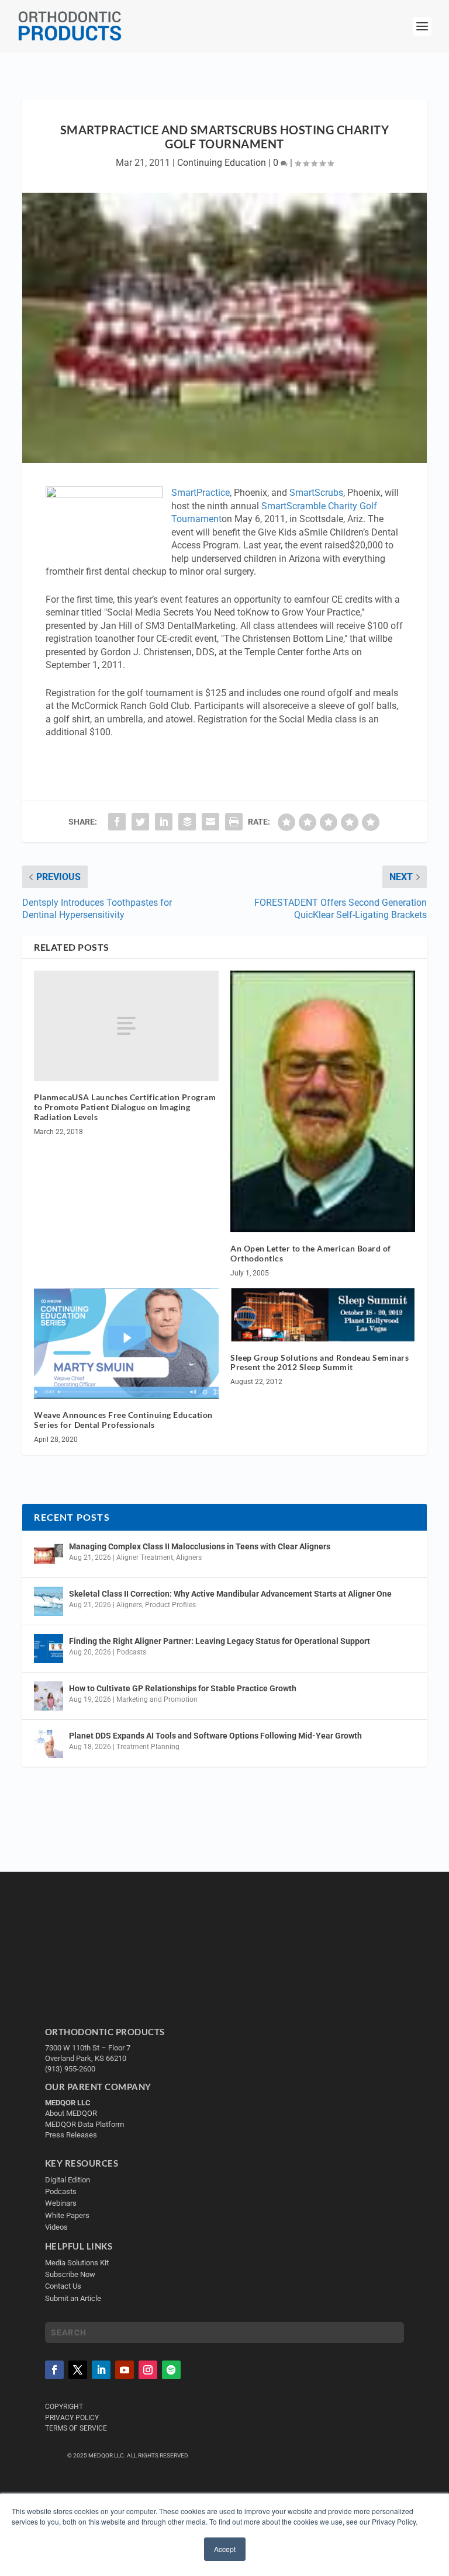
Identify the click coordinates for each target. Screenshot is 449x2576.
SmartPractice (201, 493)
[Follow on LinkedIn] (101, 2370)
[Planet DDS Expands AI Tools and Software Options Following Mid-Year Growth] (49, 1743)
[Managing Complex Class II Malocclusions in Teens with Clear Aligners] (49, 1554)
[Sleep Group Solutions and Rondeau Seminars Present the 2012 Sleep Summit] (323, 1315)
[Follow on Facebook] (54, 2370)
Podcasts (131, 1652)
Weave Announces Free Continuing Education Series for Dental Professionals (123, 1420)
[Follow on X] (78, 2370)
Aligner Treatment (145, 1558)
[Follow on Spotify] (171, 2370)
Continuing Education (222, 163)
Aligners (189, 1558)
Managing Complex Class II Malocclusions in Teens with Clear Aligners (200, 1546)
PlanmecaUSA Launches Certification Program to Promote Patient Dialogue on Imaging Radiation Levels (125, 1107)
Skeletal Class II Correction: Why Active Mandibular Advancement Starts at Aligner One (231, 1594)
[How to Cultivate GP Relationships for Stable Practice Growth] (49, 1696)
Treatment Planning (148, 1747)
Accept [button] (225, 2549)
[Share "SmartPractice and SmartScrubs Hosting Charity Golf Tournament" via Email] (210, 822)
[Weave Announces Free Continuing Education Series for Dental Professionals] (126, 1343)
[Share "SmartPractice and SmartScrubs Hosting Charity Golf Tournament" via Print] (234, 822)
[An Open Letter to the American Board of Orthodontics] (323, 1101)
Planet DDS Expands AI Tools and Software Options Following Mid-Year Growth (215, 1736)
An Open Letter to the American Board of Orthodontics (311, 1253)
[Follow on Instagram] (148, 2370)
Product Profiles (170, 1605)
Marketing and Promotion (157, 1699)
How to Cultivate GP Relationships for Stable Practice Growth (183, 1688)
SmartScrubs (316, 493)
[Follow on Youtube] (125, 2370)
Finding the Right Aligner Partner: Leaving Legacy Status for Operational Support (220, 1641)
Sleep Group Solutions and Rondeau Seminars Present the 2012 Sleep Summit (320, 1362)
